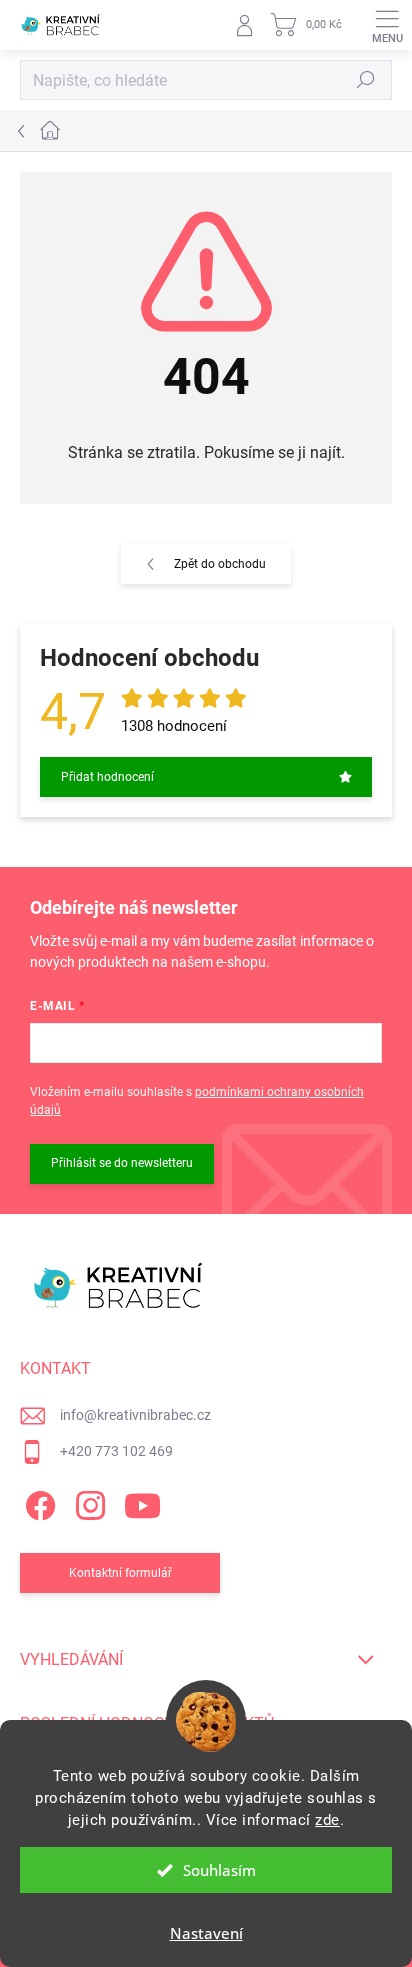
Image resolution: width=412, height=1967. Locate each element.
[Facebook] (37, 1501)
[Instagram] (87, 1501)
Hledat (366, 80)
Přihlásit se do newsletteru (122, 1163)
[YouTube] (142, 1501)
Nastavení (206, 1933)
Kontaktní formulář (120, 1573)
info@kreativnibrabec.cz (135, 1415)
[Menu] (387, 25)
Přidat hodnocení (107, 777)
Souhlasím (219, 1870)
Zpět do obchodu (220, 564)
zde (327, 1820)
